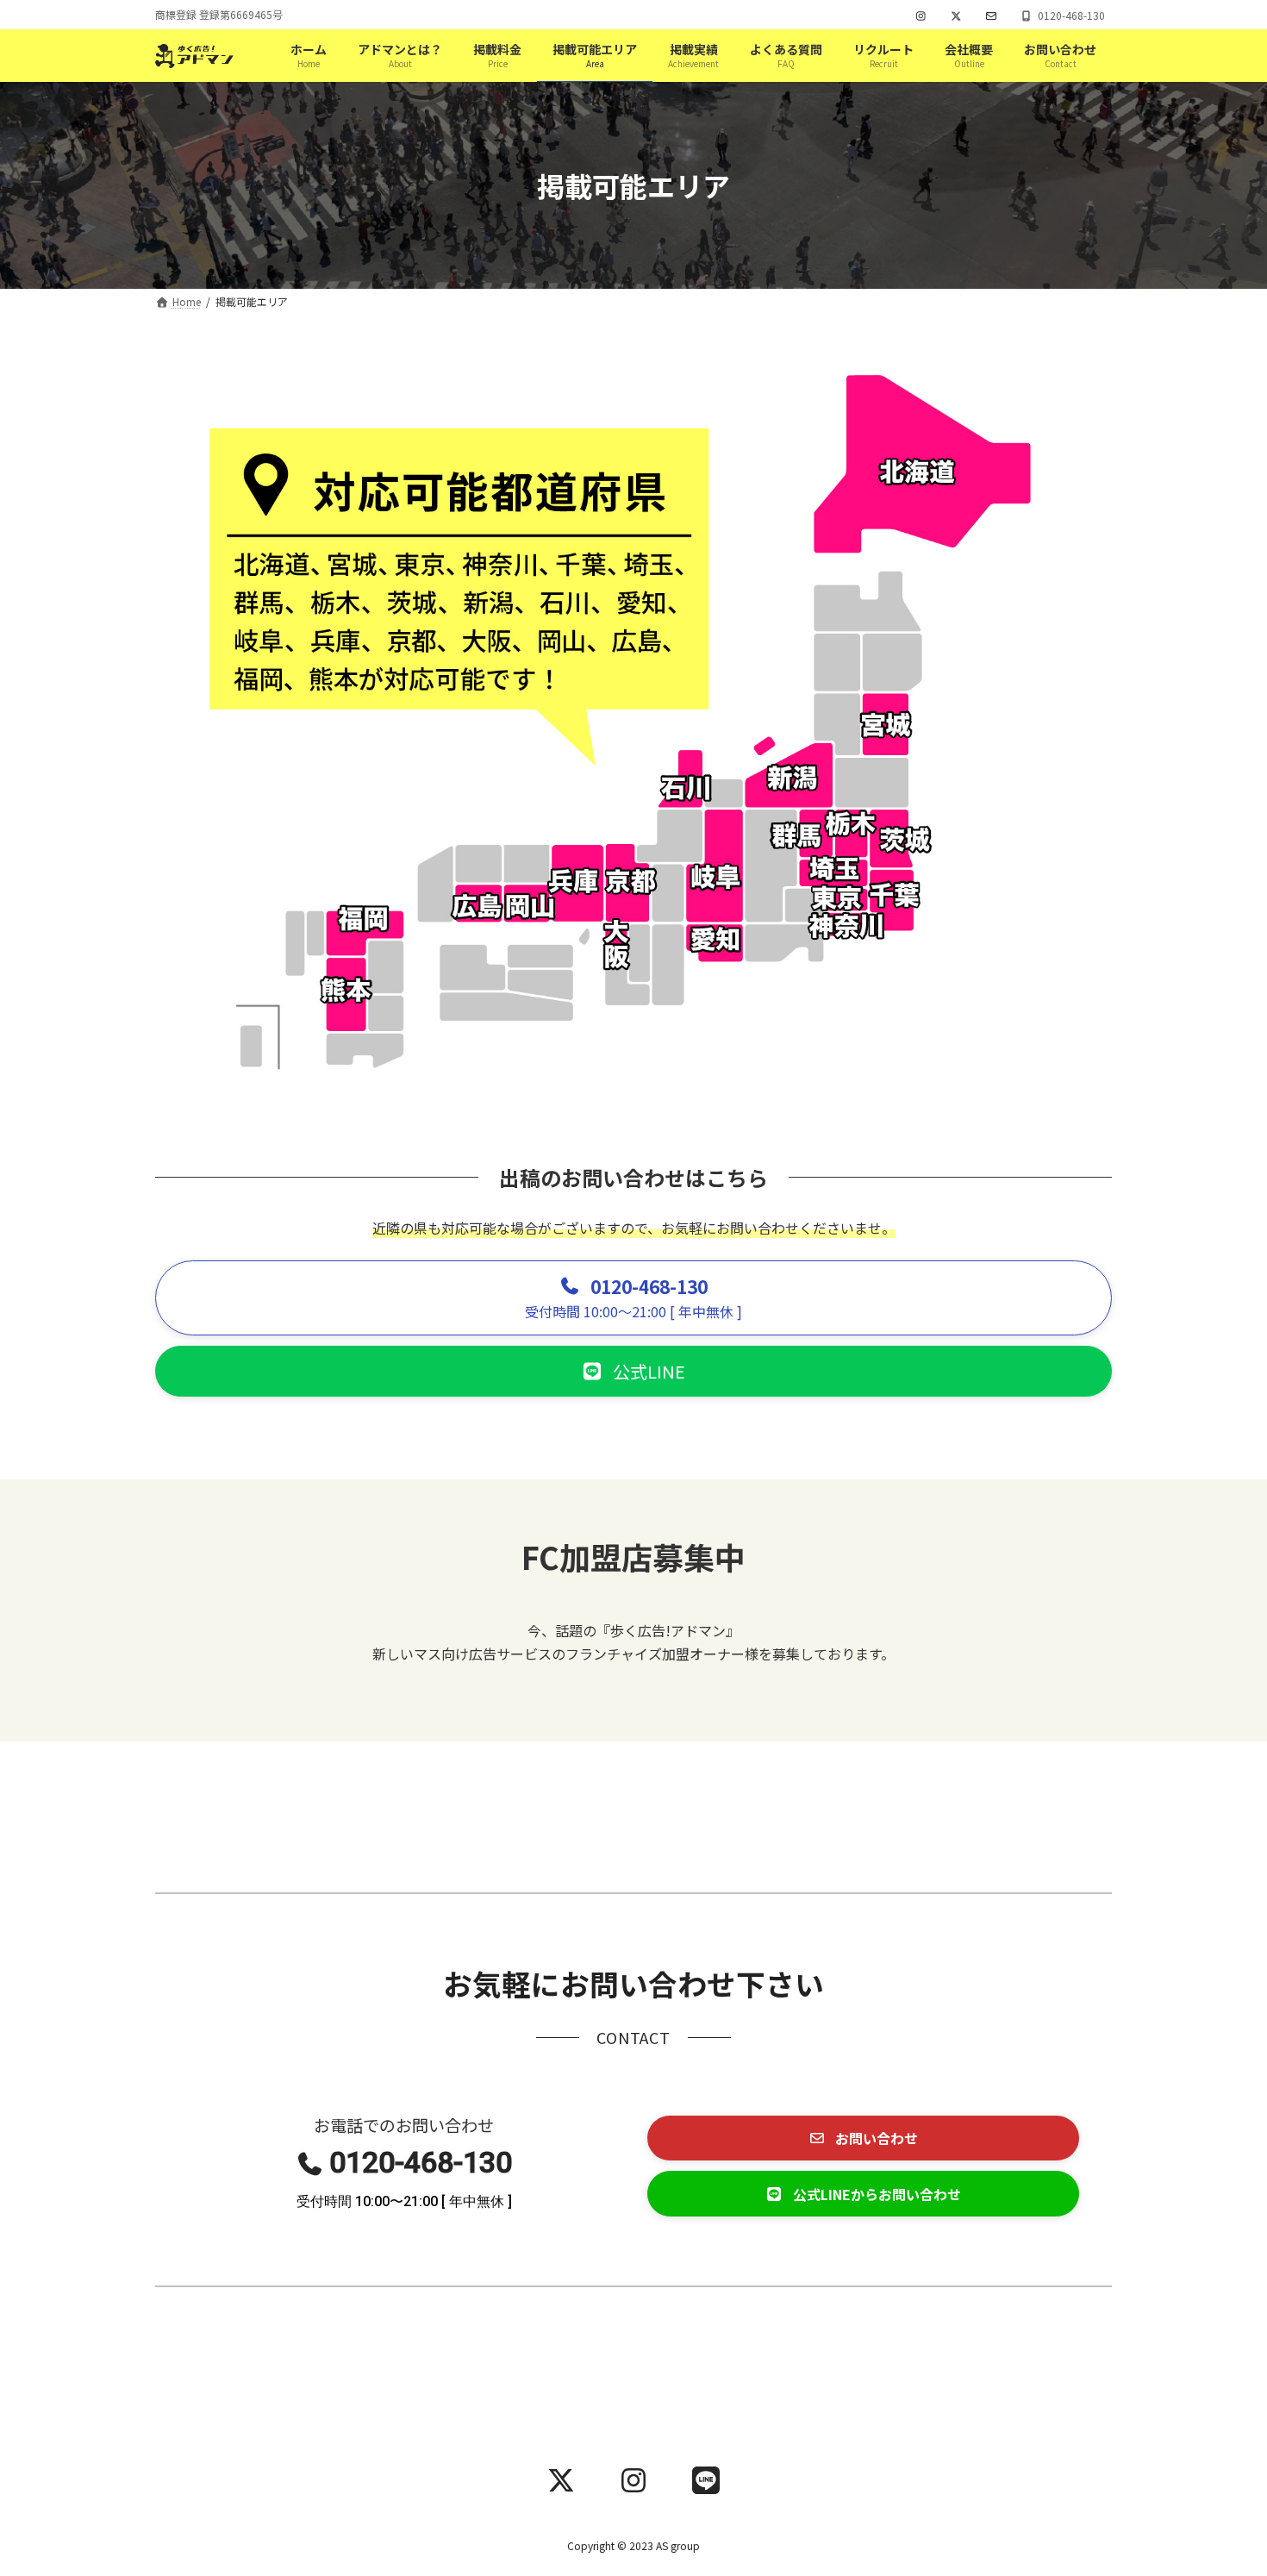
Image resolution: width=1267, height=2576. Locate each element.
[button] (633, 1298)
